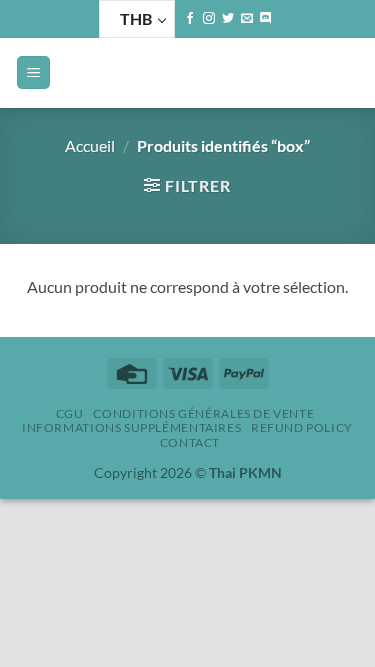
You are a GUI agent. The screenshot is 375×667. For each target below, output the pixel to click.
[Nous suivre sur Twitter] (228, 19)
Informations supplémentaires (131, 427)
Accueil (90, 145)
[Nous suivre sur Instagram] (209, 19)
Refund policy (302, 427)
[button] (33, 72)
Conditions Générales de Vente (203, 413)
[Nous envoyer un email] (247, 19)
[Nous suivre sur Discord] (266, 19)
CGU (70, 413)
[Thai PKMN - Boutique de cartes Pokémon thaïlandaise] (189, 73)
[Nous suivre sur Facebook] (190, 19)
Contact (190, 442)
